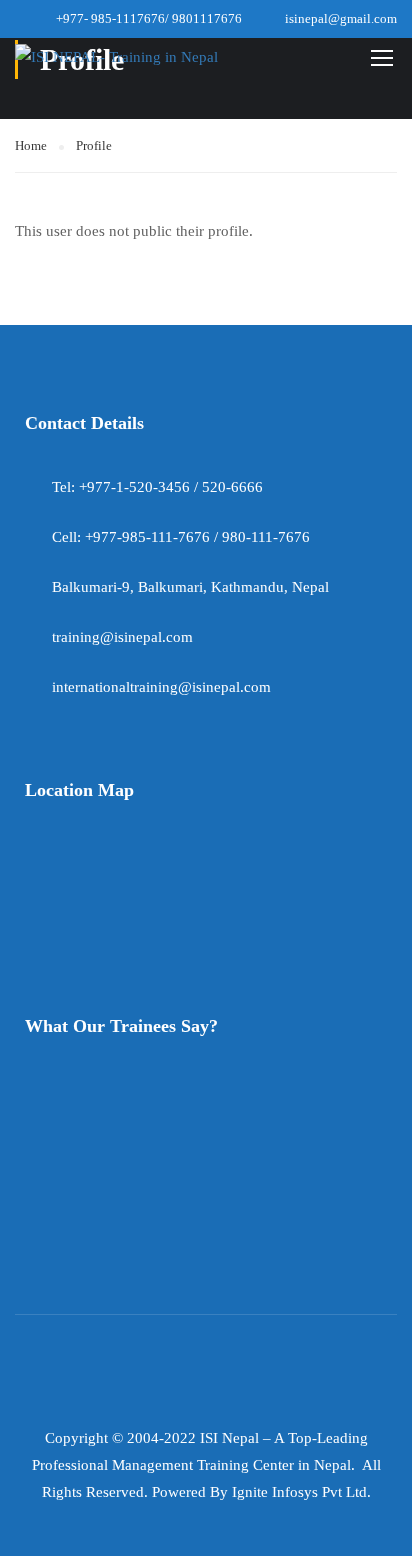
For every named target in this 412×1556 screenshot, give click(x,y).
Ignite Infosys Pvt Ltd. (301, 1492)
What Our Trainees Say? (121, 1026)
